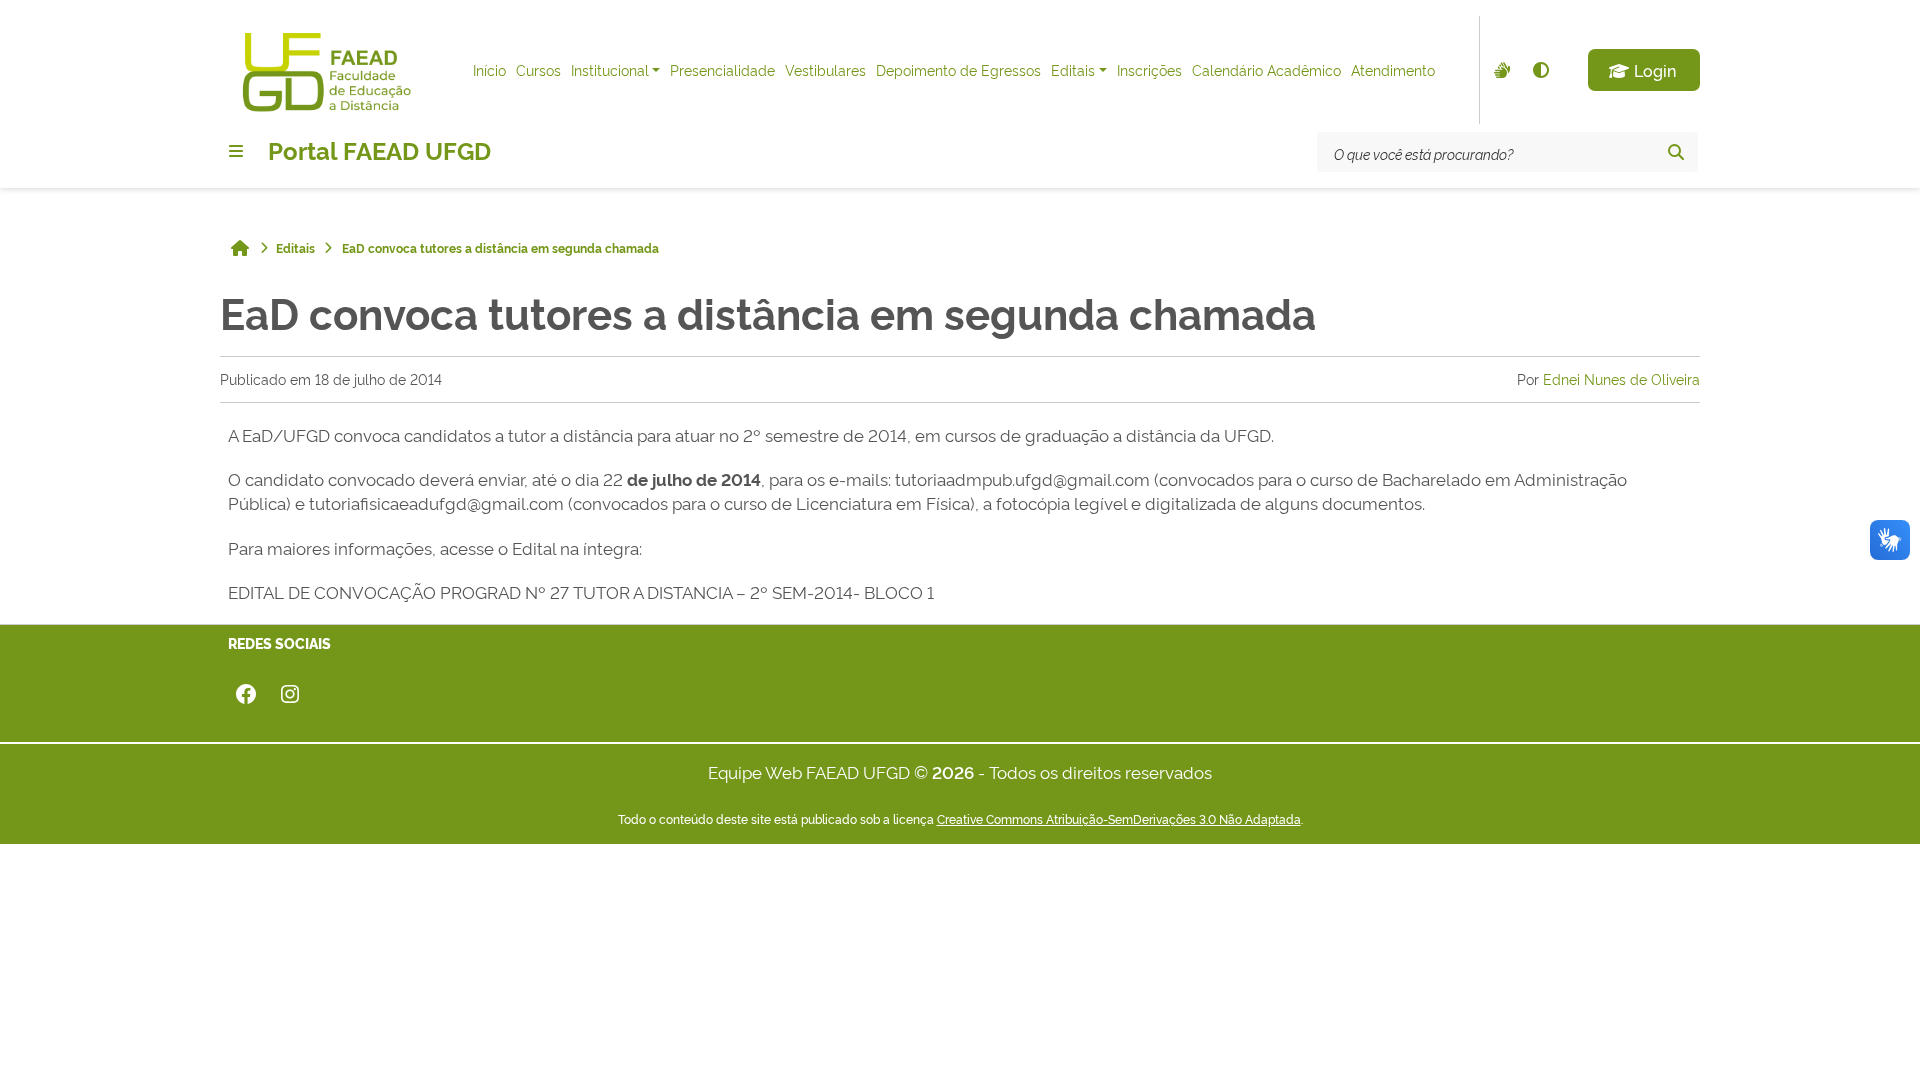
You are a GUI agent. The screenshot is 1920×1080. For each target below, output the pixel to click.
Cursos (538, 69)
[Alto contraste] (1540, 70)
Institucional (610, 69)
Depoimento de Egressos (958, 69)
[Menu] (236, 151)
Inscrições (1149, 69)
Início (489, 69)
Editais (1073, 69)
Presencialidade (722, 69)
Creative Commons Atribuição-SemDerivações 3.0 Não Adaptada (1119, 819)
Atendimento (1393, 69)
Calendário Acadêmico (1266, 69)
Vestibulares (825, 69)
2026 (953, 771)
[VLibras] (1500, 70)
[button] (1644, 70)
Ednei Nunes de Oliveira (1621, 378)
